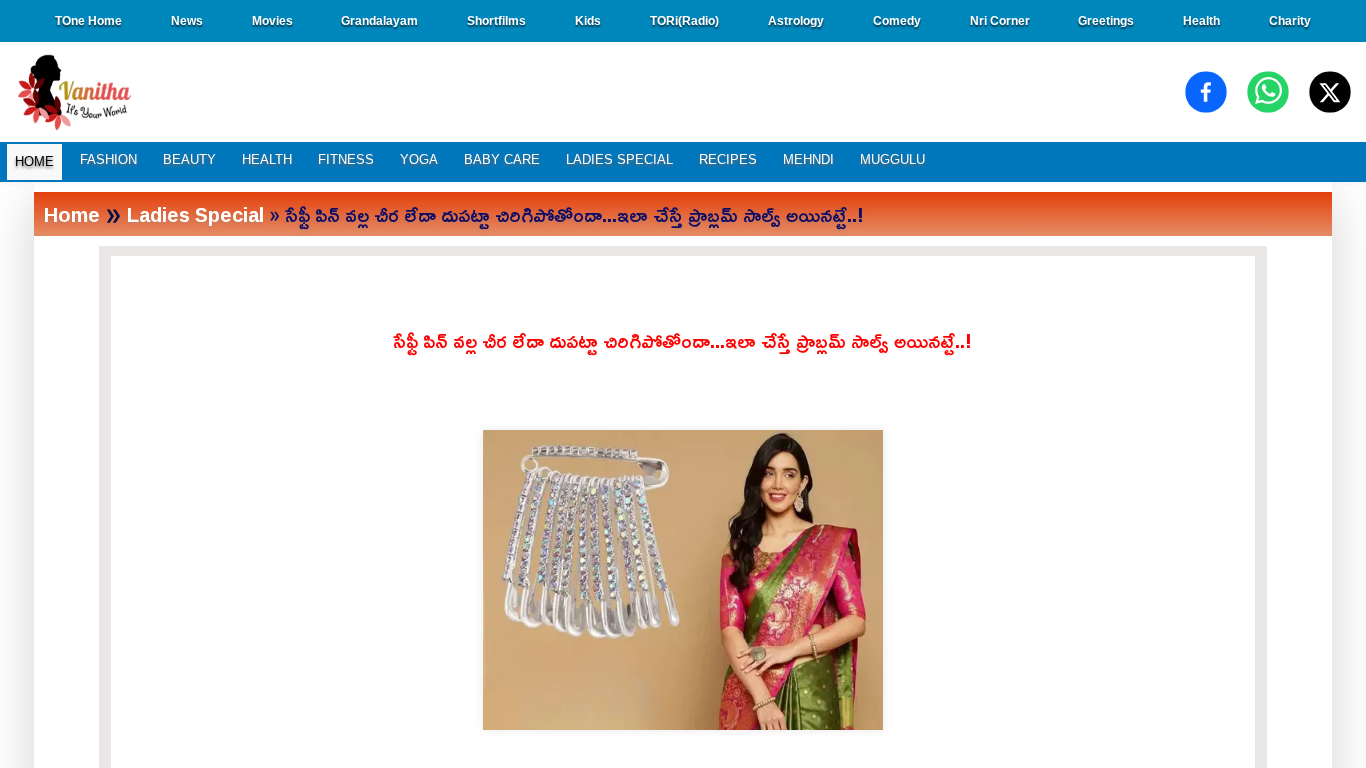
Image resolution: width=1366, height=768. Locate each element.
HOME (34, 161)
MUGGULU (892, 159)
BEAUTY (189, 159)
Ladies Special (195, 214)
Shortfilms (496, 21)
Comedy (897, 21)
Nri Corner (1000, 21)
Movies (272, 21)
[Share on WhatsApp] (1268, 92)
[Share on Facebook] (1206, 92)
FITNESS (346, 159)
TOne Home (88, 21)
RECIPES (728, 159)
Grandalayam (379, 21)
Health (1201, 21)
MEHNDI (808, 159)
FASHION (108, 159)
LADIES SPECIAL (619, 159)
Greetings (1106, 21)
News (187, 21)
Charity (1290, 21)
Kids (588, 21)
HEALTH (267, 159)
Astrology (796, 21)
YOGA (419, 159)
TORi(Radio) (684, 21)
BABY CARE (502, 159)
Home (72, 214)
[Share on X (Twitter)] (1330, 92)
